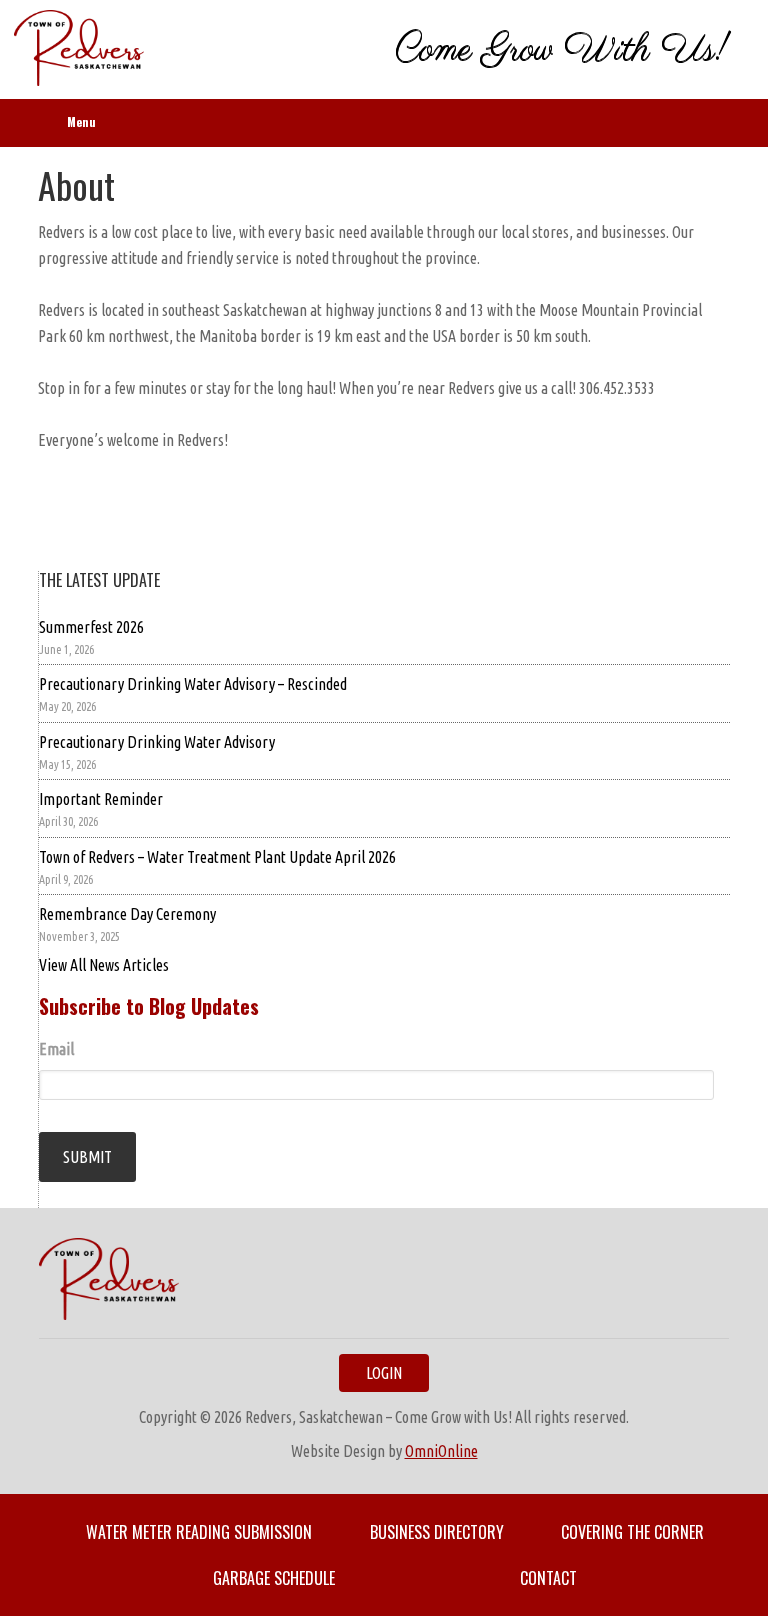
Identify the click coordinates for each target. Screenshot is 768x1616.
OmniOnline (441, 1451)
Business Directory (437, 1532)
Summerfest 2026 (91, 627)
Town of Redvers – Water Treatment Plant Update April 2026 (217, 857)
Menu (81, 121)
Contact (548, 1578)
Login (384, 1373)
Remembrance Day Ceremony (127, 914)
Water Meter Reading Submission (199, 1532)
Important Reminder (101, 799)
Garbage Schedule (274, 1578)
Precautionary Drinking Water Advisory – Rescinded (193, 684)
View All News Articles (104, 965)
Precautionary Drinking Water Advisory (157, 742)
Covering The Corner (632, 1532)
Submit (87, 1157)
